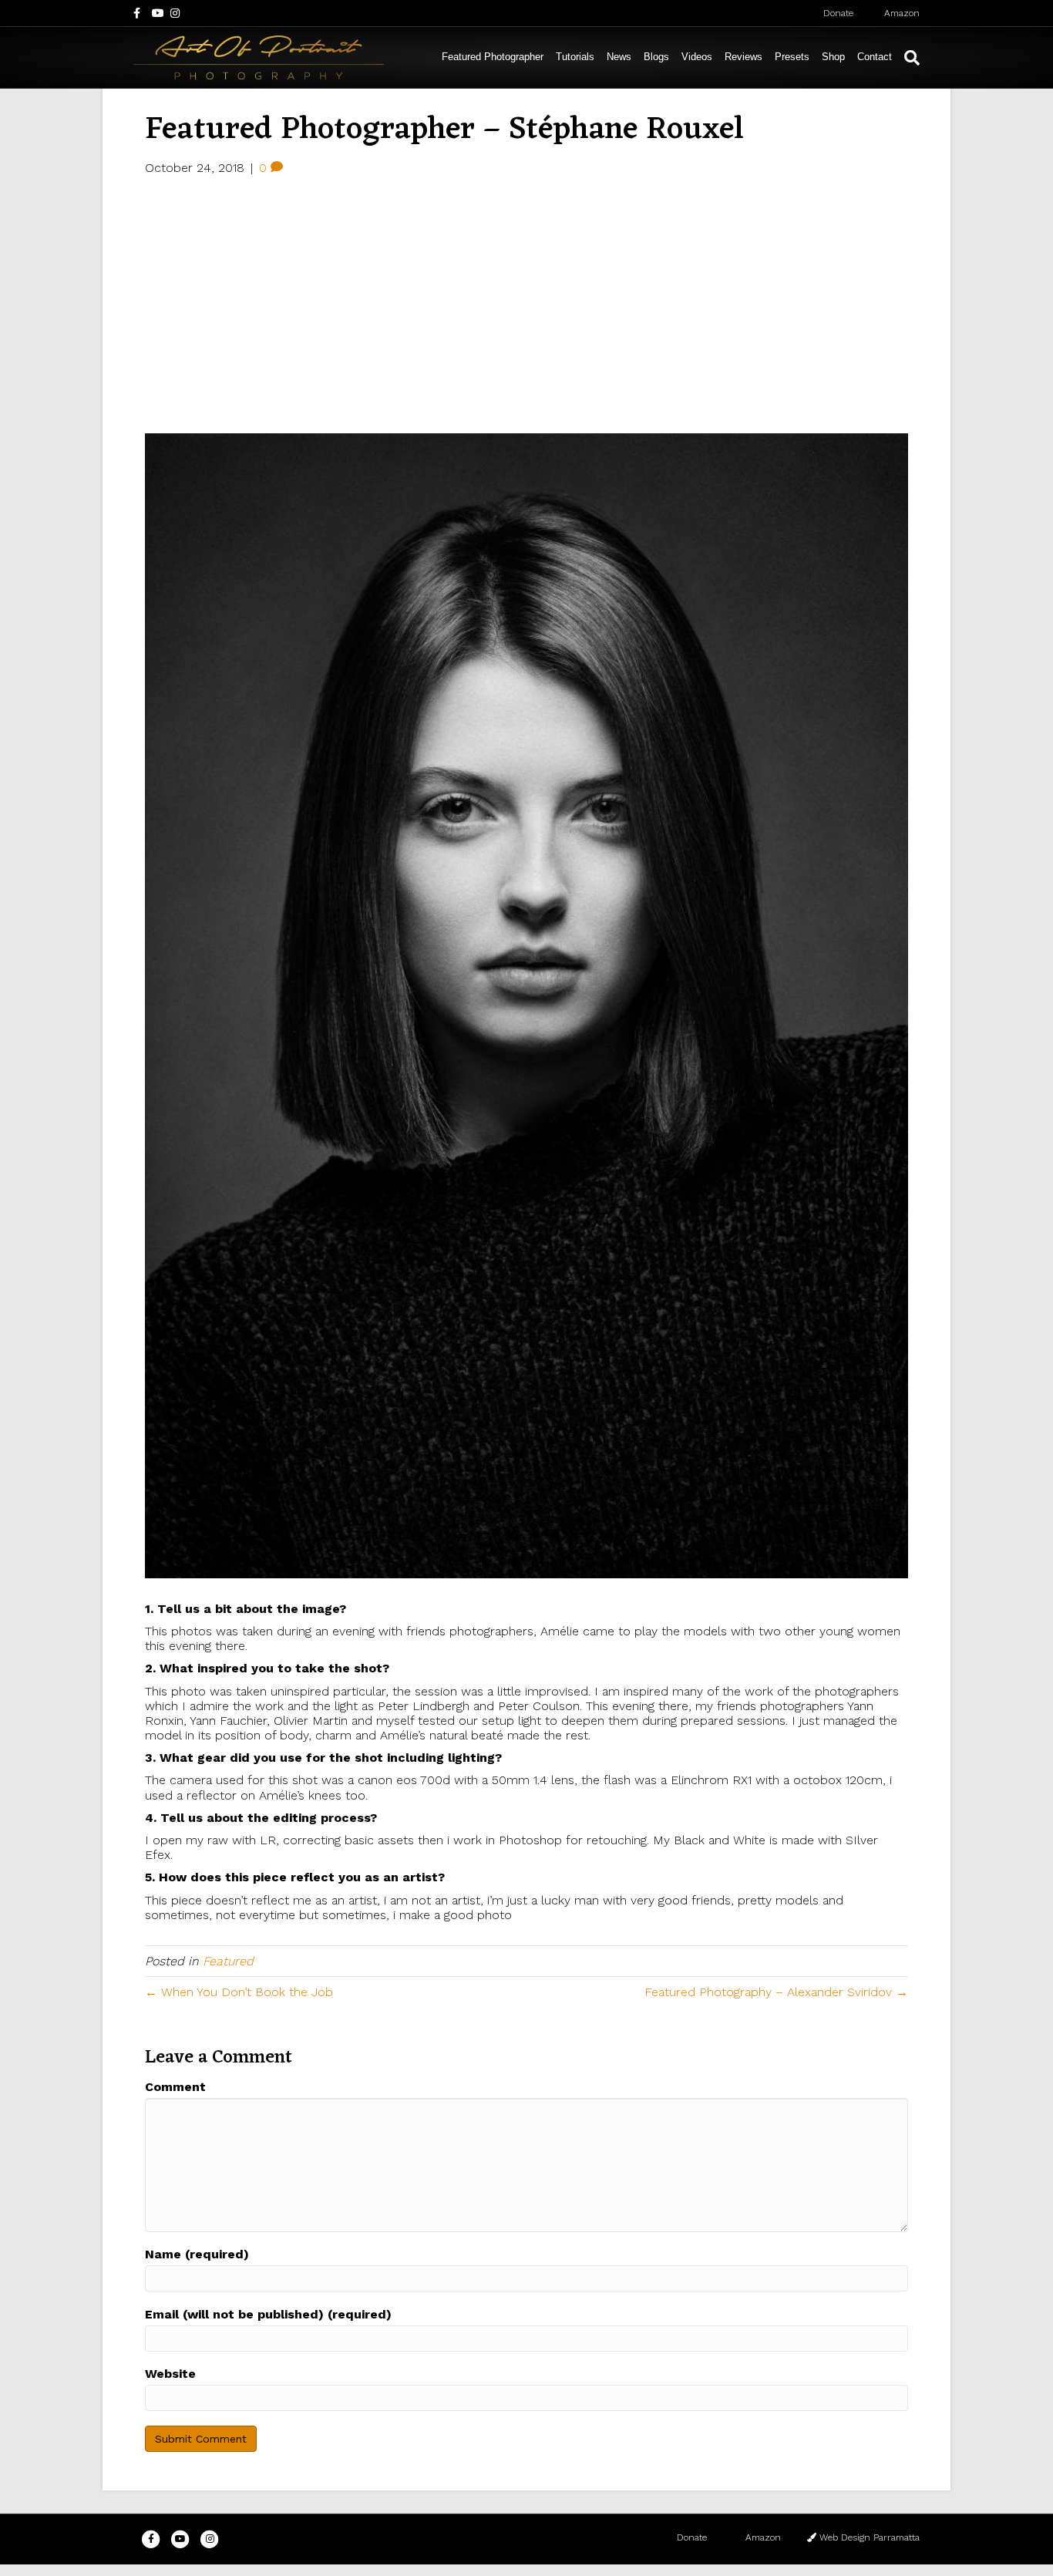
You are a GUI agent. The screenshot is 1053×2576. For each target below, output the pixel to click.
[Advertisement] (526, 302)
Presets (792, 57)
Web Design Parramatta (868, 2537)
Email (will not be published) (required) (268, 2314)
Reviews (743, 57)
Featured (228, 1961)
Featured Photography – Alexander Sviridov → (776, 1992)
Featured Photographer (493, 57)
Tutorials (575, 57)
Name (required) (197, 2254)
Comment (175, 2087)
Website (170, 2374)
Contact (875, 57)
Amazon (900, 13)
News (619, 57)
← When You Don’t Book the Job (239, 1992)
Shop (833, 57)
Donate (837, 13)
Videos (697, 57)
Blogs (656, 57)
